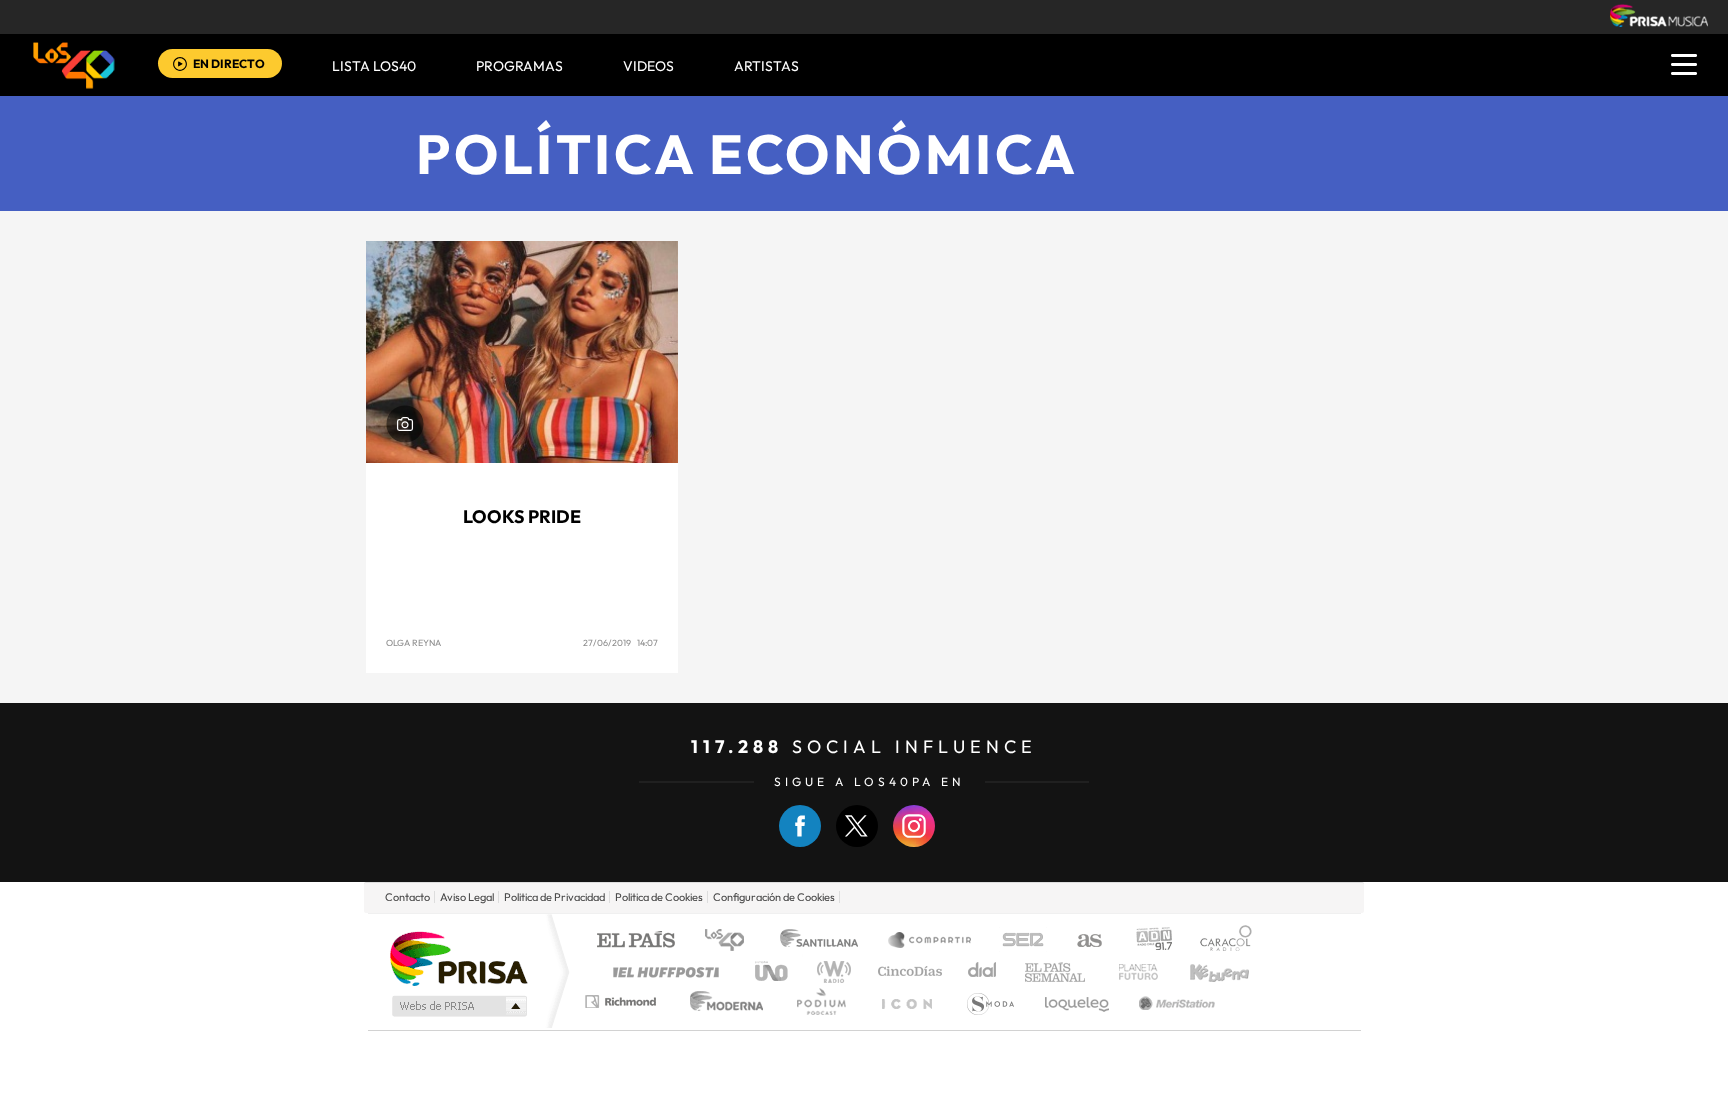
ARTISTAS (766, 66)
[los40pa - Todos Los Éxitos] (74, 65)
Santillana (825, 941)
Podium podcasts (820, 1001)
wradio (830, 971)
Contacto (407, 897)
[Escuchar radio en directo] (180, 65)
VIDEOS (648, 66)
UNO (773, 971)
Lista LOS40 (374, 66)
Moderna (721, 1001)
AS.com (1080, 941)
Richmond (623, 1001)
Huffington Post (662, 971)
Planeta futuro (1130, 971)
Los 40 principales (731, 941)
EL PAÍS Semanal (1056, 971)
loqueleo (1078, 1001)
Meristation (1174, 1001)
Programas (519, 66)
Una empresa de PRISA (458, 957)
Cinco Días (907, 971)
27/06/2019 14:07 (620, 642)
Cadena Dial (983, 971)
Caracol (1220, 941)
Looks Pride (522, 516)
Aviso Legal (467, 897)
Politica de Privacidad (554, 897)
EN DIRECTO (229, 63)
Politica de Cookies (659, 897)
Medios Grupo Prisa (457, 1006)
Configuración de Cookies (774, 897)
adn (1146, 941)
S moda (989, 1001)
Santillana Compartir (931, 941)
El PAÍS (635, 941)
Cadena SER (1017, 941)
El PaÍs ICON (906, 1001)
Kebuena (1202, 971)
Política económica (747, 153)
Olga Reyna (413, 642)
